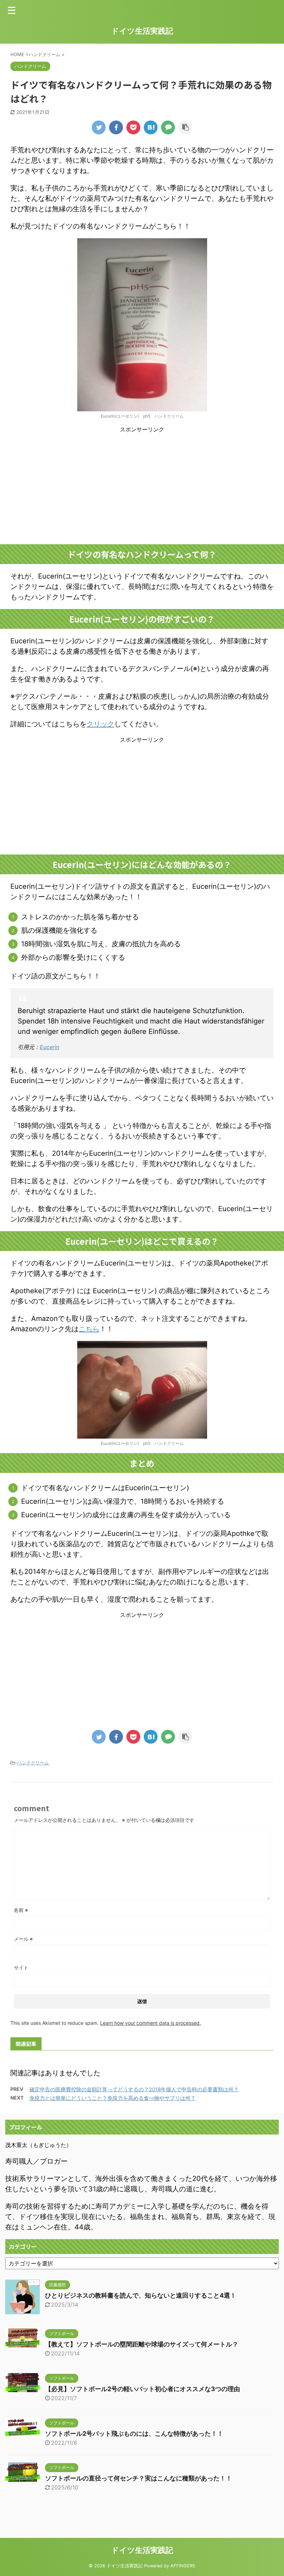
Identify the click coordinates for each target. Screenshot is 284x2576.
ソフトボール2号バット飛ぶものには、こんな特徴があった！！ (134, 2434)
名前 (21, 1910)
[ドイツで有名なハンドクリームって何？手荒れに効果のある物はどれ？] (151, 127)
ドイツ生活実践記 (142, 31)
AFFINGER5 (183, 2566)
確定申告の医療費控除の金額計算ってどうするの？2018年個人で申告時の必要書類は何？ (134, 2089)
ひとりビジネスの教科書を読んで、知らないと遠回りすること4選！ (141, 2295)
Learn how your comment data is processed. (150, 2023)
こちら (89, 1329)
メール (23, 1939)
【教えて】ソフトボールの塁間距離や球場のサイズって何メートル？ (142, 2344)
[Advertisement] (142, 489)
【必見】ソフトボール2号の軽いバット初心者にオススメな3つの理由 (143, 2389)
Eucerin (50, 1047)
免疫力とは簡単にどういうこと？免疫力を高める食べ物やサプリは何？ (113, 2098)
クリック (100, 724)
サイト (21, 1967)
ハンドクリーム (33, 1763)
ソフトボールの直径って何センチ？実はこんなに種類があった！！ (139, 2478)
